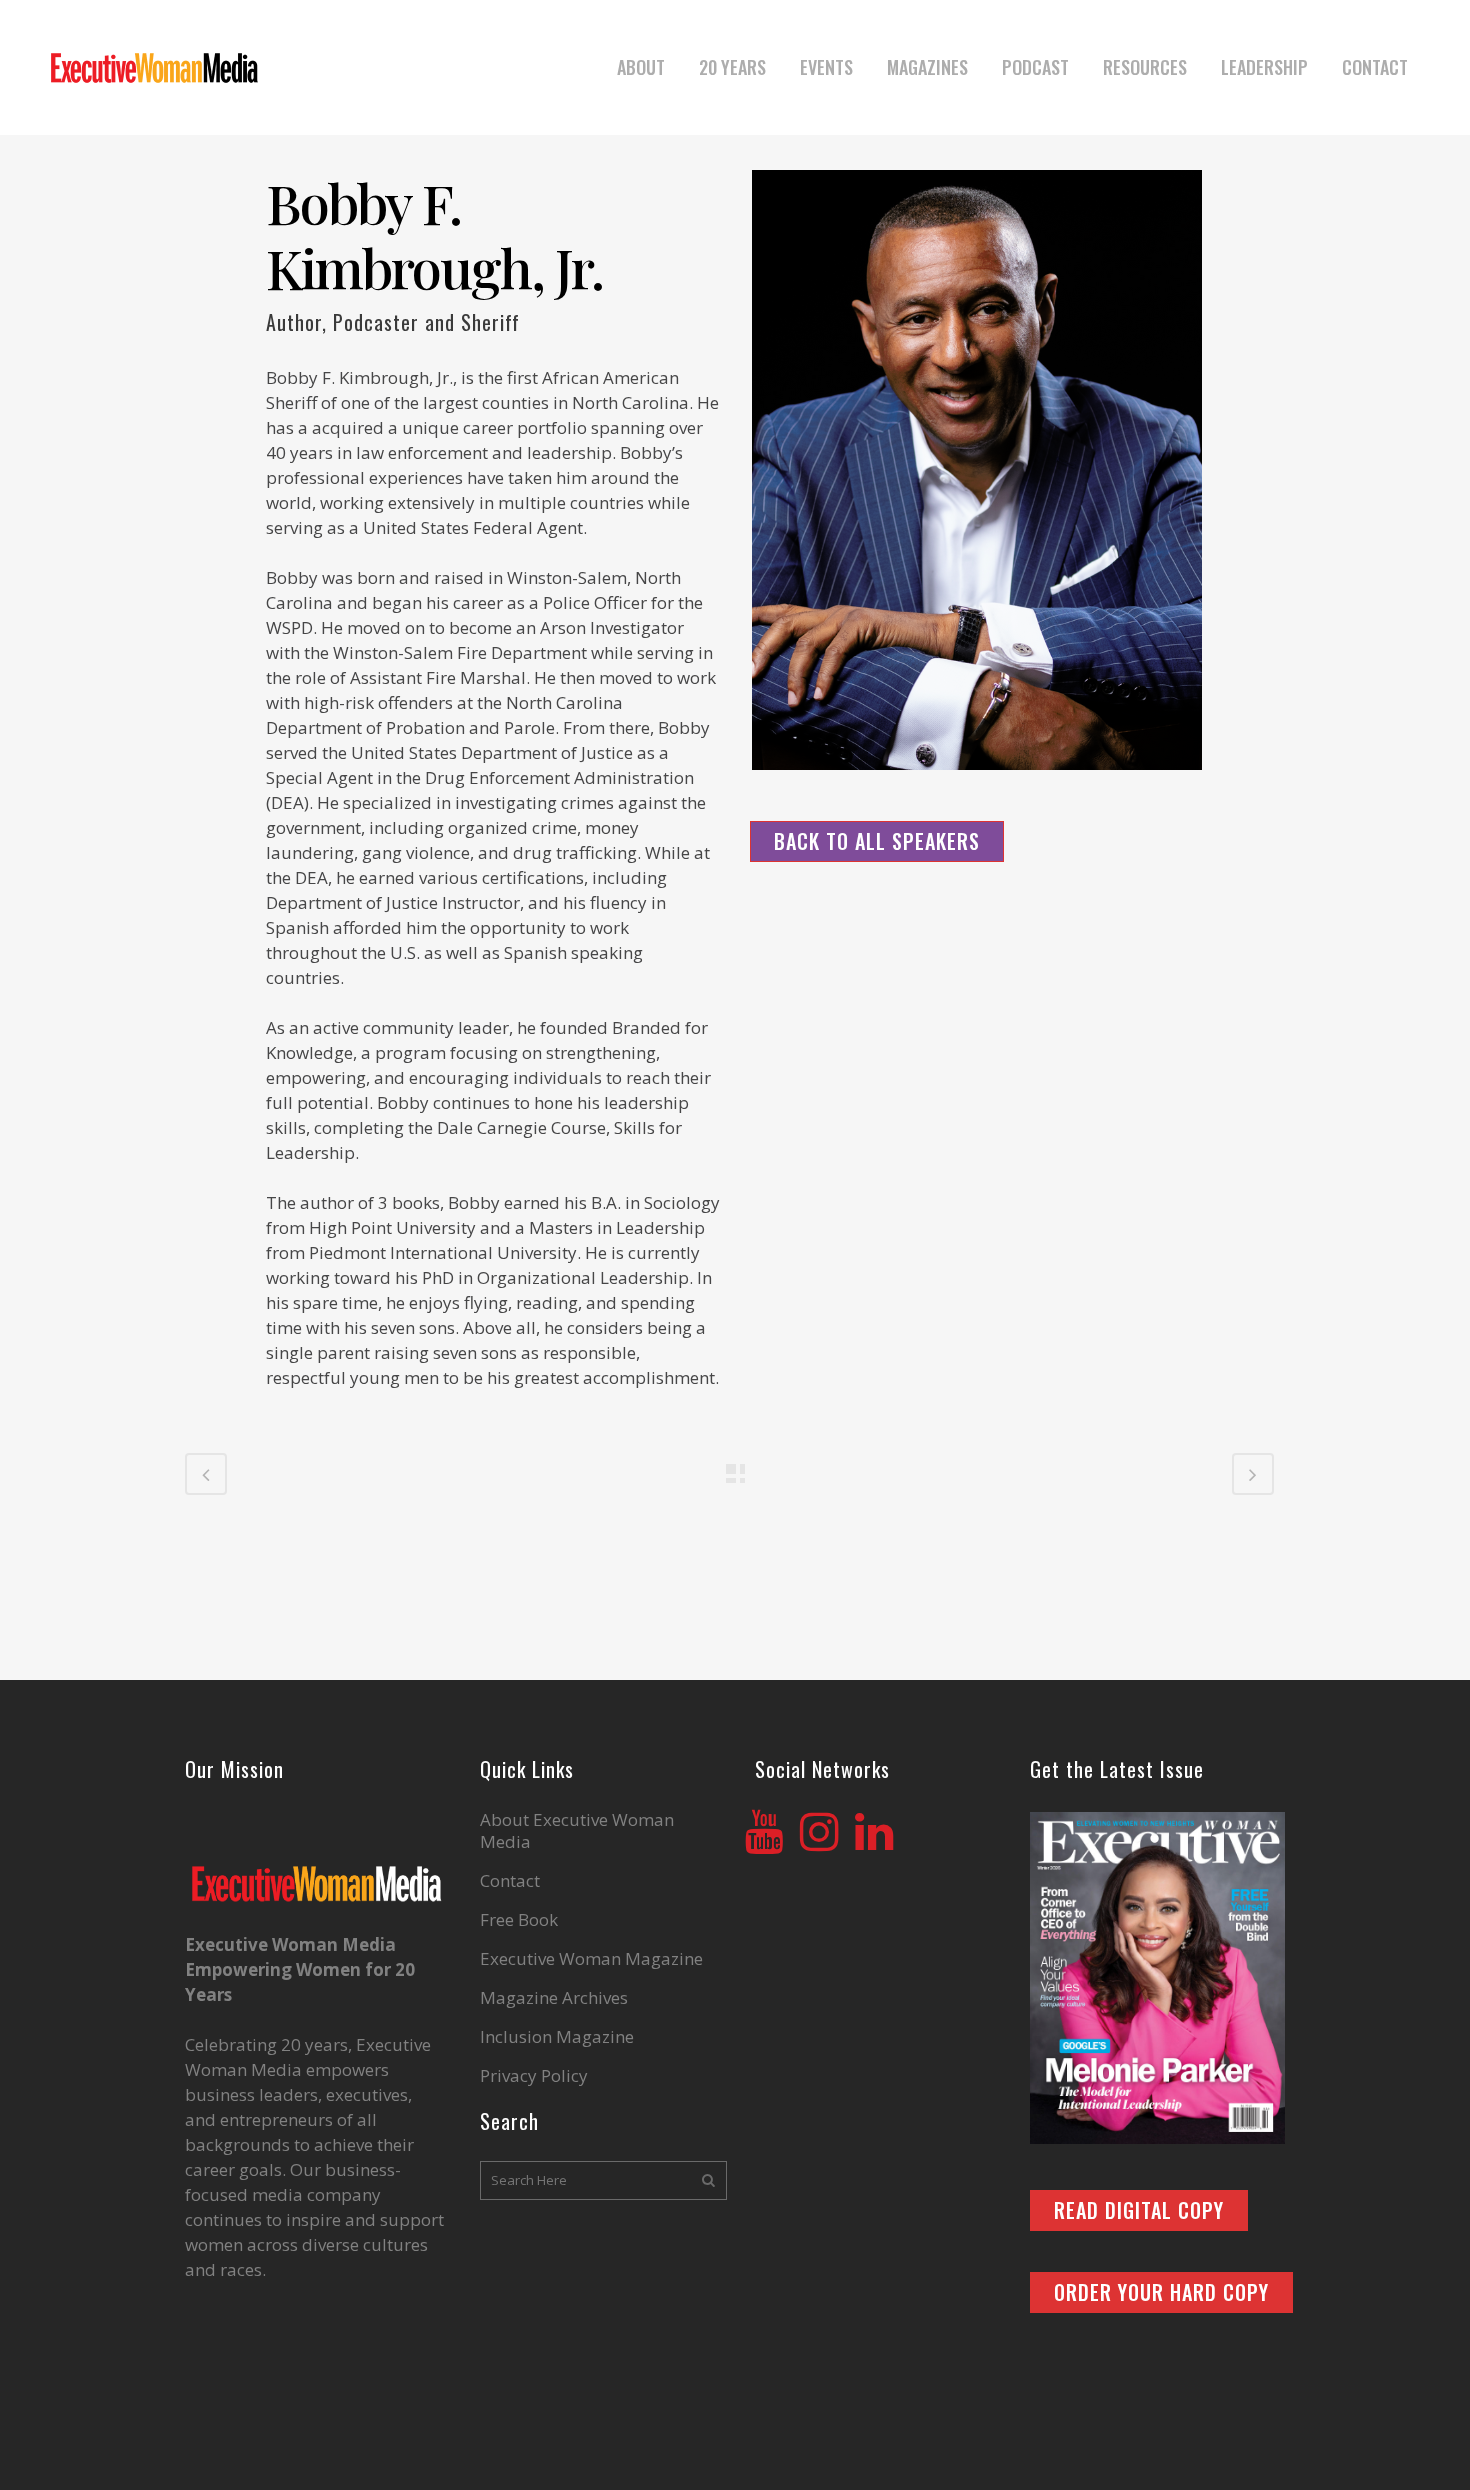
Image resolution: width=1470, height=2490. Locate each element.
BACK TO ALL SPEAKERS (877, 841)
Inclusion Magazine (557, 2037)
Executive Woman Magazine (591, 1959)
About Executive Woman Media (577, 1831)
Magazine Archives (554, 1998)
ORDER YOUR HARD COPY (1161, 2292)
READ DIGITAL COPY (1139, 2210)
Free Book (519, 1920)
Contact (510, 1881)
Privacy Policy (534, 2076)
